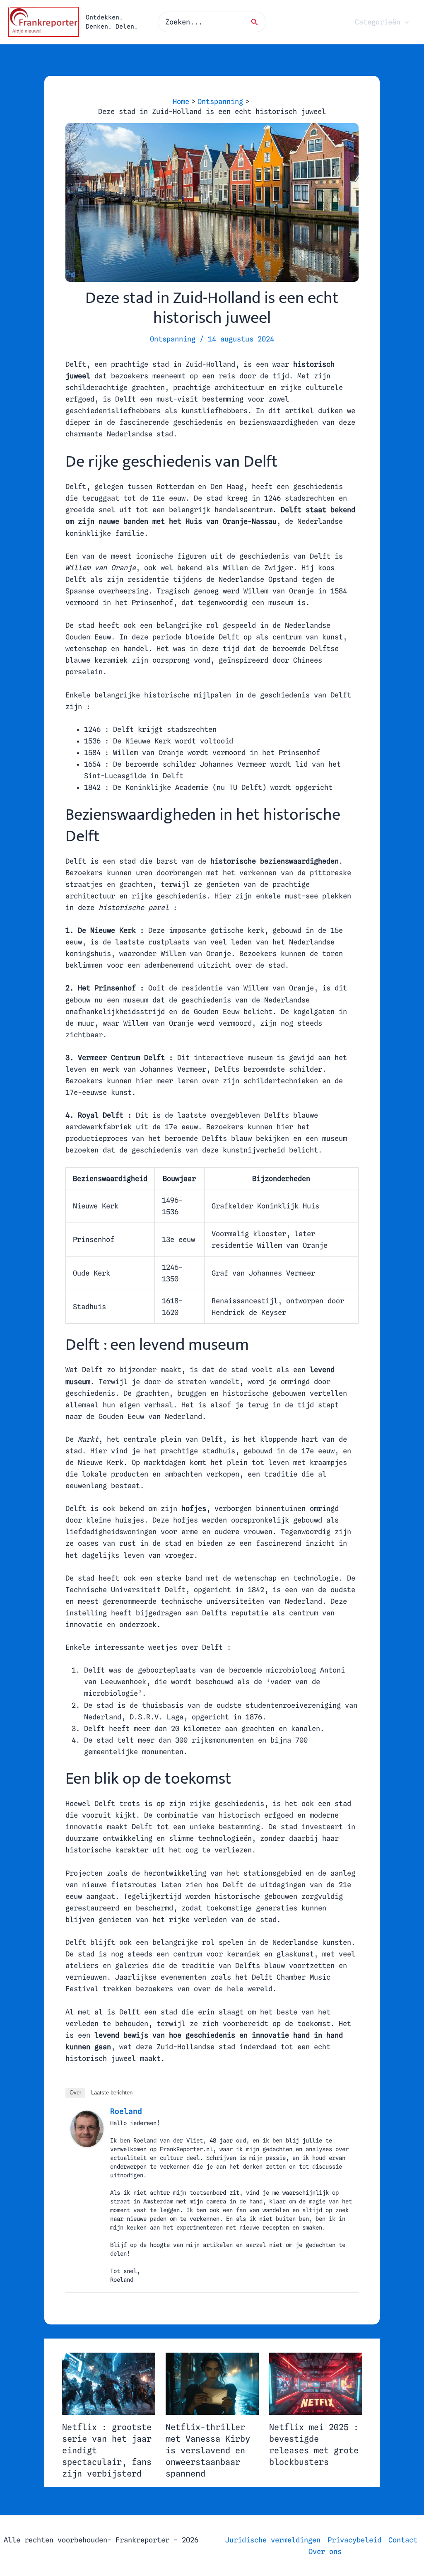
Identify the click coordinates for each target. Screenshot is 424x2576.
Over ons (325, 2552)
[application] (405, 22)
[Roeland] (87, 2128)
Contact (403, 2540)
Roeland (126, 2111)
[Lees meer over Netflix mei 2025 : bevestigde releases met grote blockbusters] (316, 2383)
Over (75, 2093)
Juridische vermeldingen (273, 2540)
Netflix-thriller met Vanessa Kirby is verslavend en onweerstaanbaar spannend (208, 2450)
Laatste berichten (112, 2093)
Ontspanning (173, 339)
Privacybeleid (354, 2540)
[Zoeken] (257, 22)
